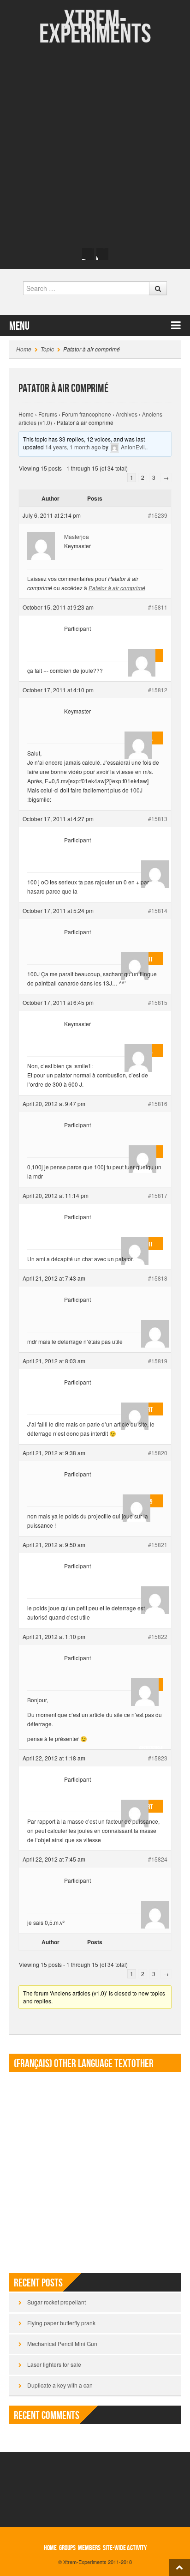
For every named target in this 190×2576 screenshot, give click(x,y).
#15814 (158, 910)
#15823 (158, 1758)
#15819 (158, 1361)
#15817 (158, 1195)
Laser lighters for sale (54, 2364)
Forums (48, 414)
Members (89, 2548)
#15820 (158, 1453)
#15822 (158, 1636)
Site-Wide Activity (125, 2548)
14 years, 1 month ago (73, 447)
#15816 (158, 1104)
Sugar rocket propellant (56, 2302)
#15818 (158, 1278)
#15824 (158, 1859)
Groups (67, 2548)
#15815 (158, 1002)
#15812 (158, 690)
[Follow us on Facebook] (88, 254)
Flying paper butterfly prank (61, 2323)
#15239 (158, 515)
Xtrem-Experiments (95, 27)
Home (24, 349)
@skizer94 (151, 1740)
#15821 (158, 1545)
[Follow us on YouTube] (102, 254)
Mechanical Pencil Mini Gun (62, 2343)
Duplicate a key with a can (60, 2385)
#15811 (158, 607)
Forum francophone (86, 414)
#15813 (158, 819)
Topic (47, 349)
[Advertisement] (95, 146)
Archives (127, 414)
